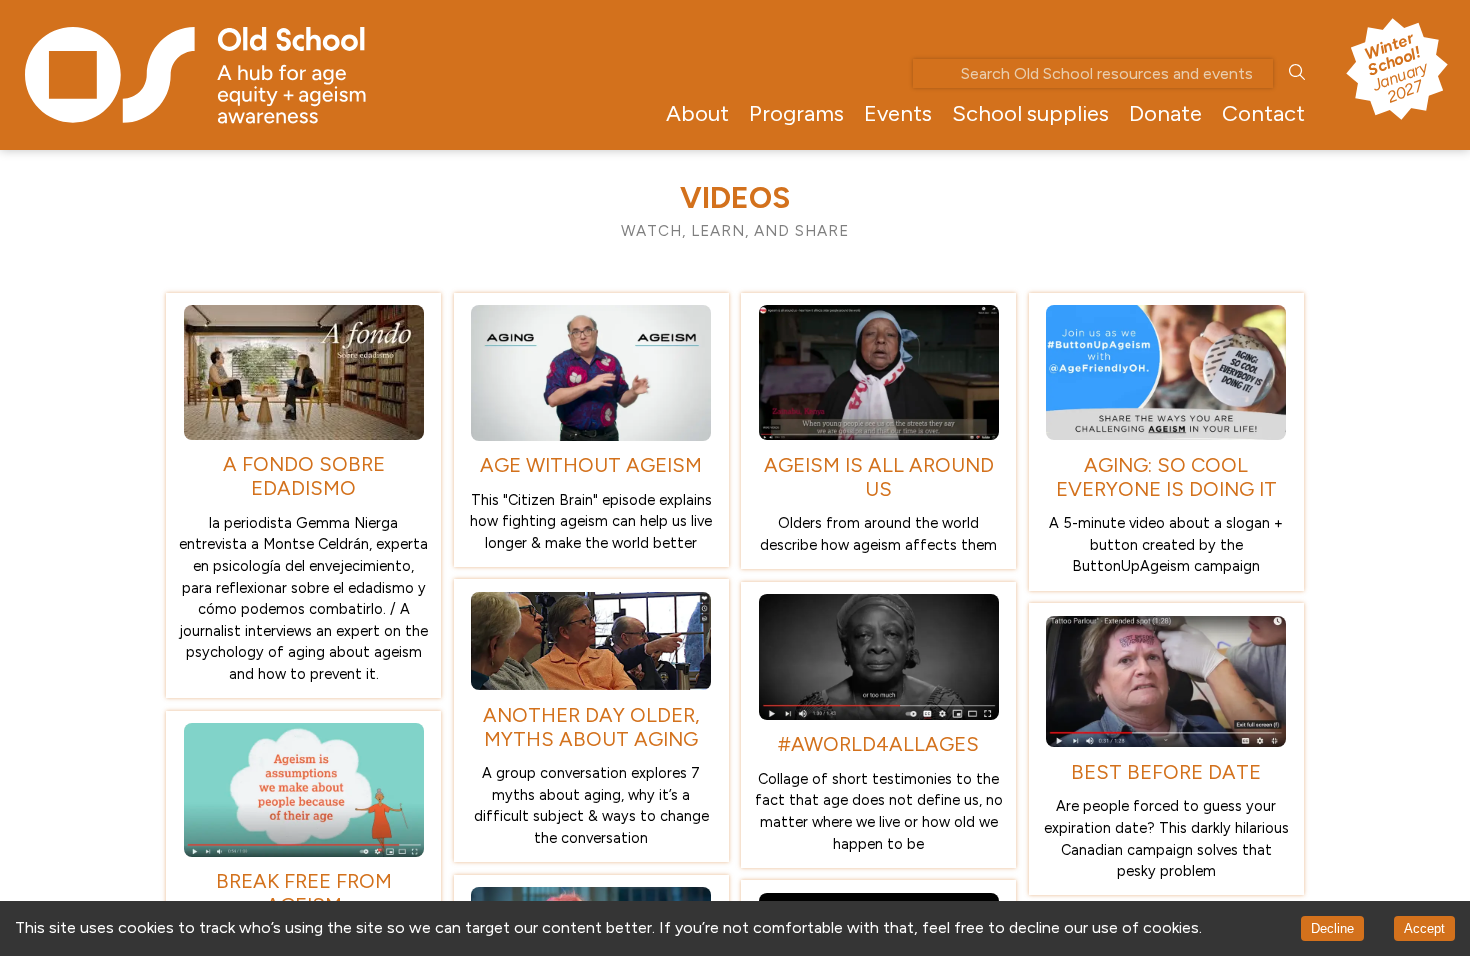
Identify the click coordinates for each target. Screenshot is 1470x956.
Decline (1332, 928)
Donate (1165, 113)
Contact (1263, 113)
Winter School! (1395, 67)
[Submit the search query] (1297, 73)
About (697, 113)
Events (898, 113)
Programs (796, 113)
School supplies (1030, 113)
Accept (1424, 928)
